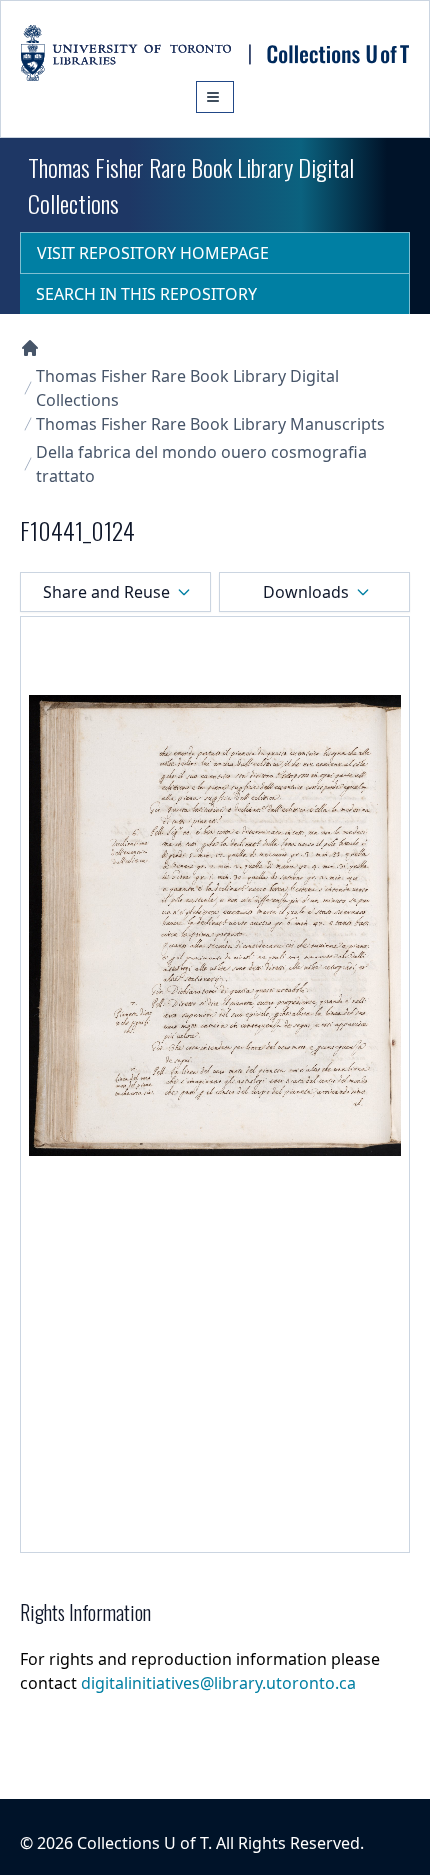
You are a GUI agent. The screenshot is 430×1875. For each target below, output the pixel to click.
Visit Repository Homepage (153, 253)
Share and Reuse (106, 592)
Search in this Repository (146, 294)
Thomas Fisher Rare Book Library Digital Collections (187, 388)
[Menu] (215, 97)
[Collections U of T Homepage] (30, 348)
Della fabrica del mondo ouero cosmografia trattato (201, 464)
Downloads (306, 592)
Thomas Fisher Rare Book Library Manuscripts (210, 424)
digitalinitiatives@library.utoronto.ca (218, 1683)
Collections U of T (142, 1843)
